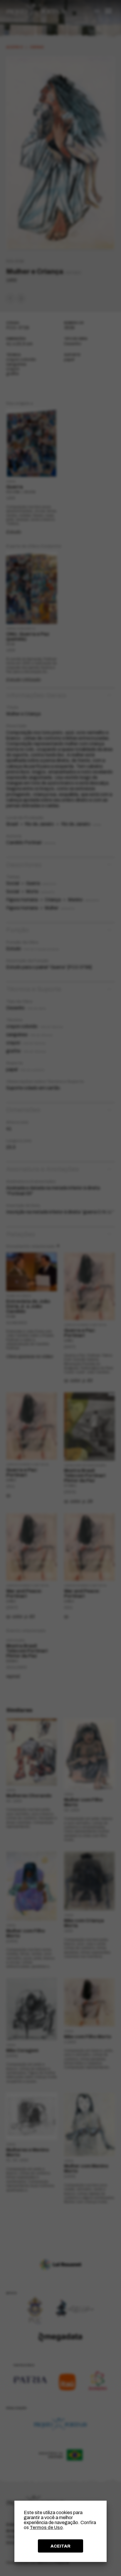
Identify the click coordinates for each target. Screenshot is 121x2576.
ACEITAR (60, 2546)
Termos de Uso (46, 2527)
